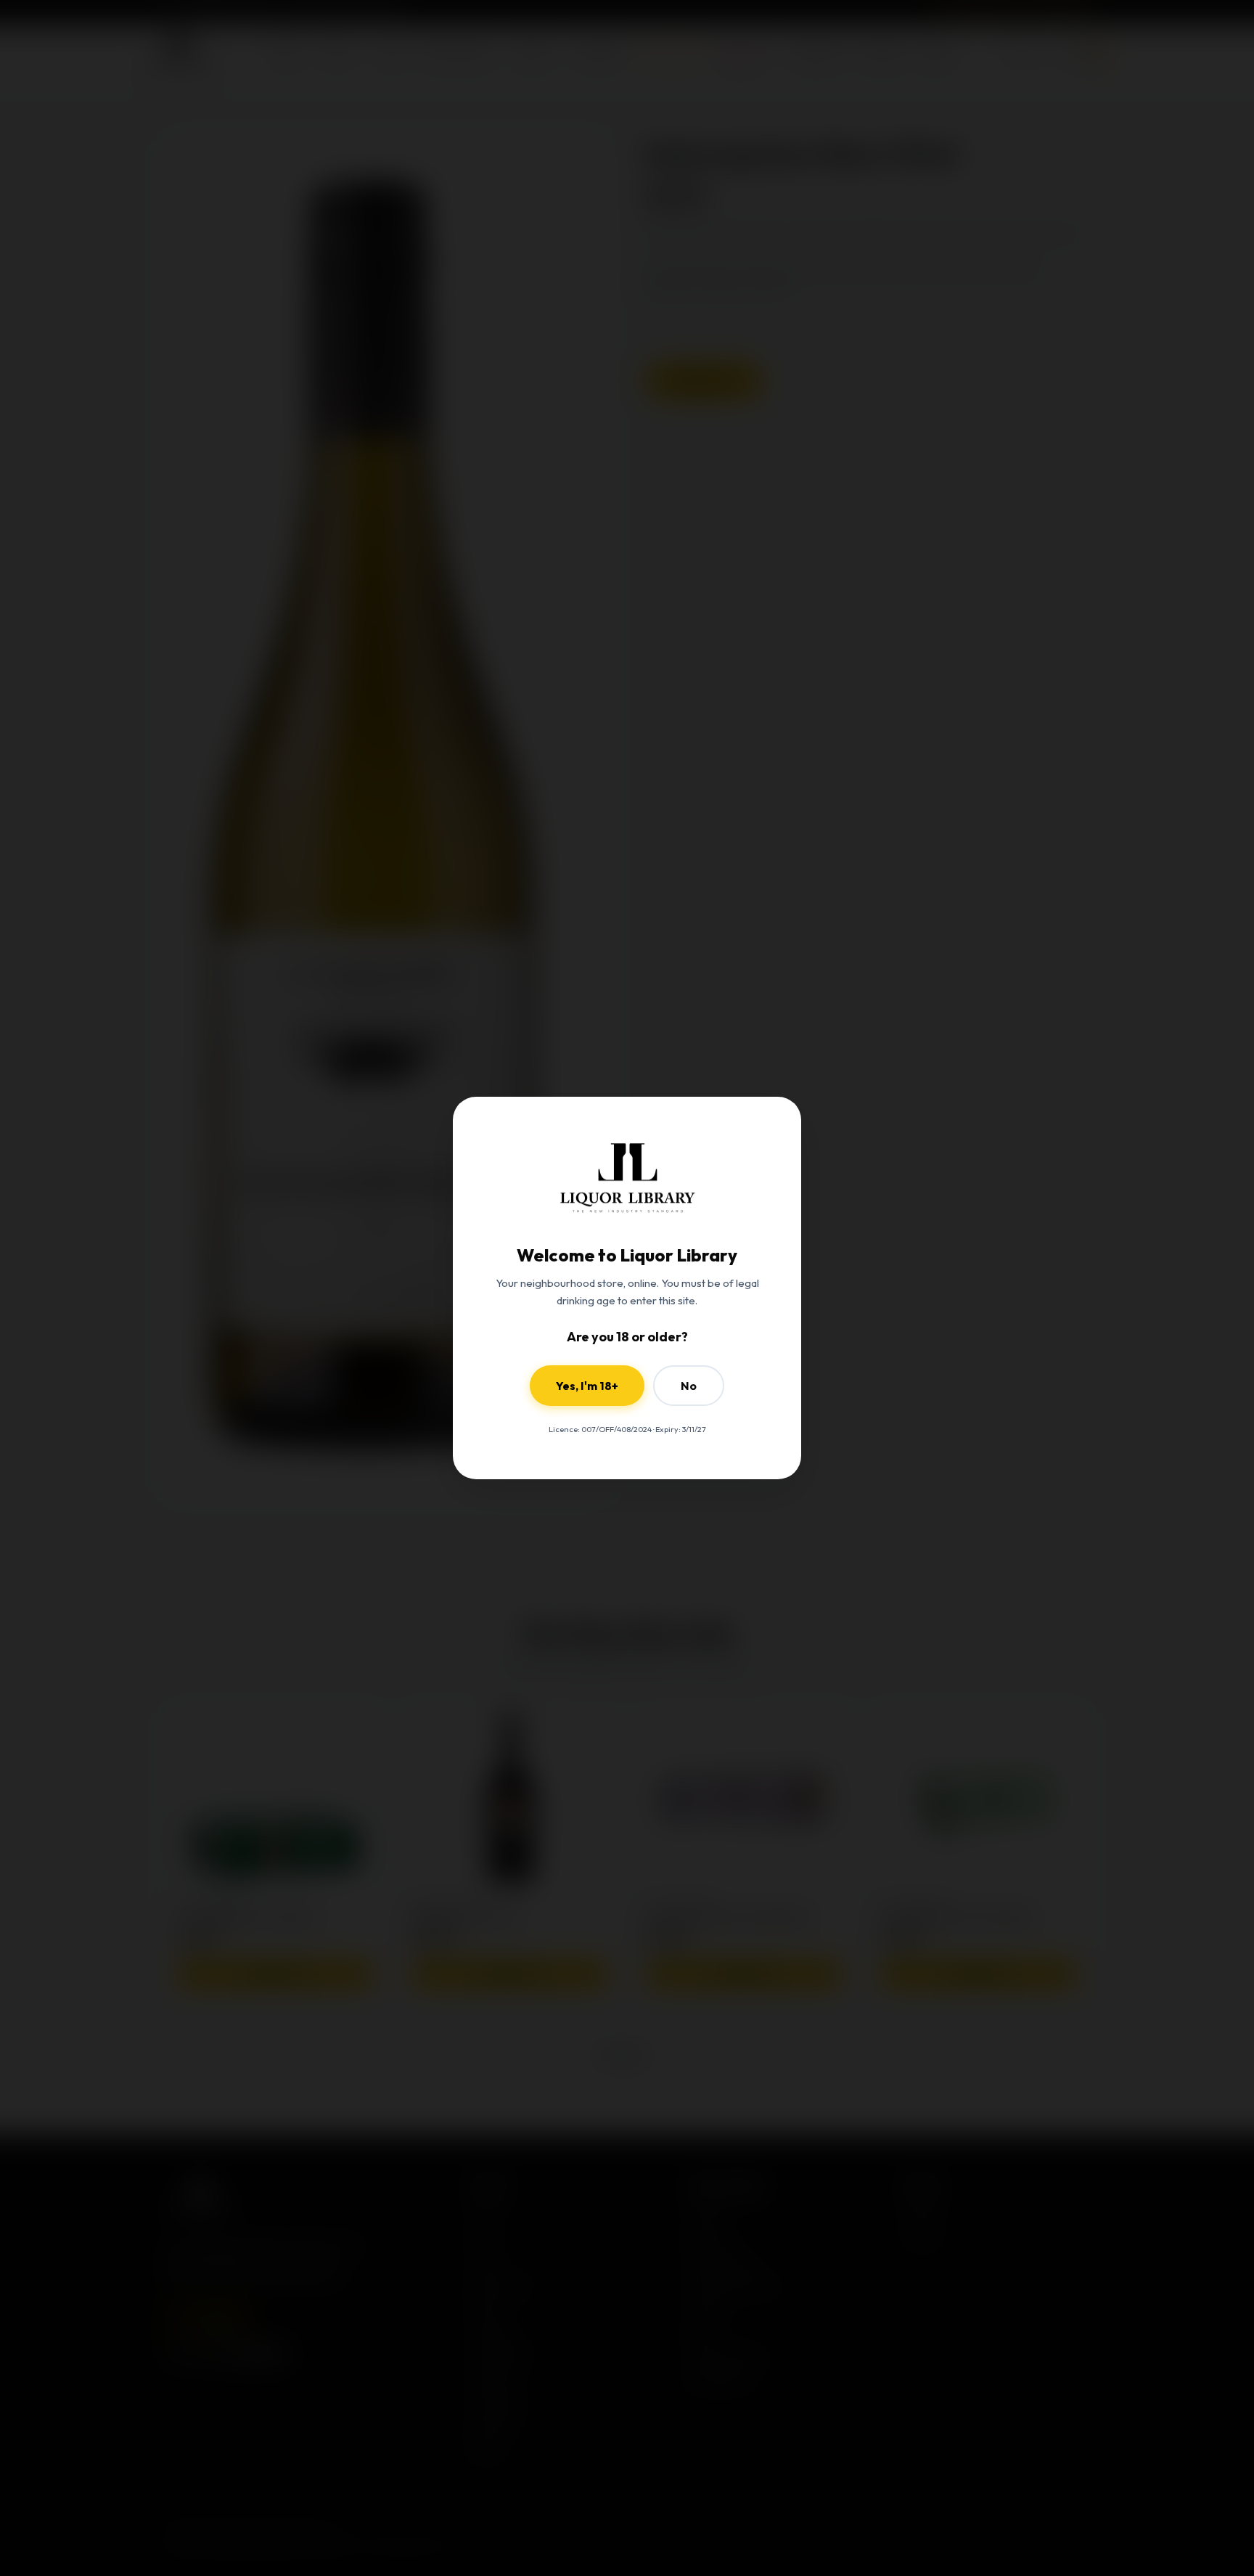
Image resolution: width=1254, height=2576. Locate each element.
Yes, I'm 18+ (587, 1386)
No (689, 1386)
